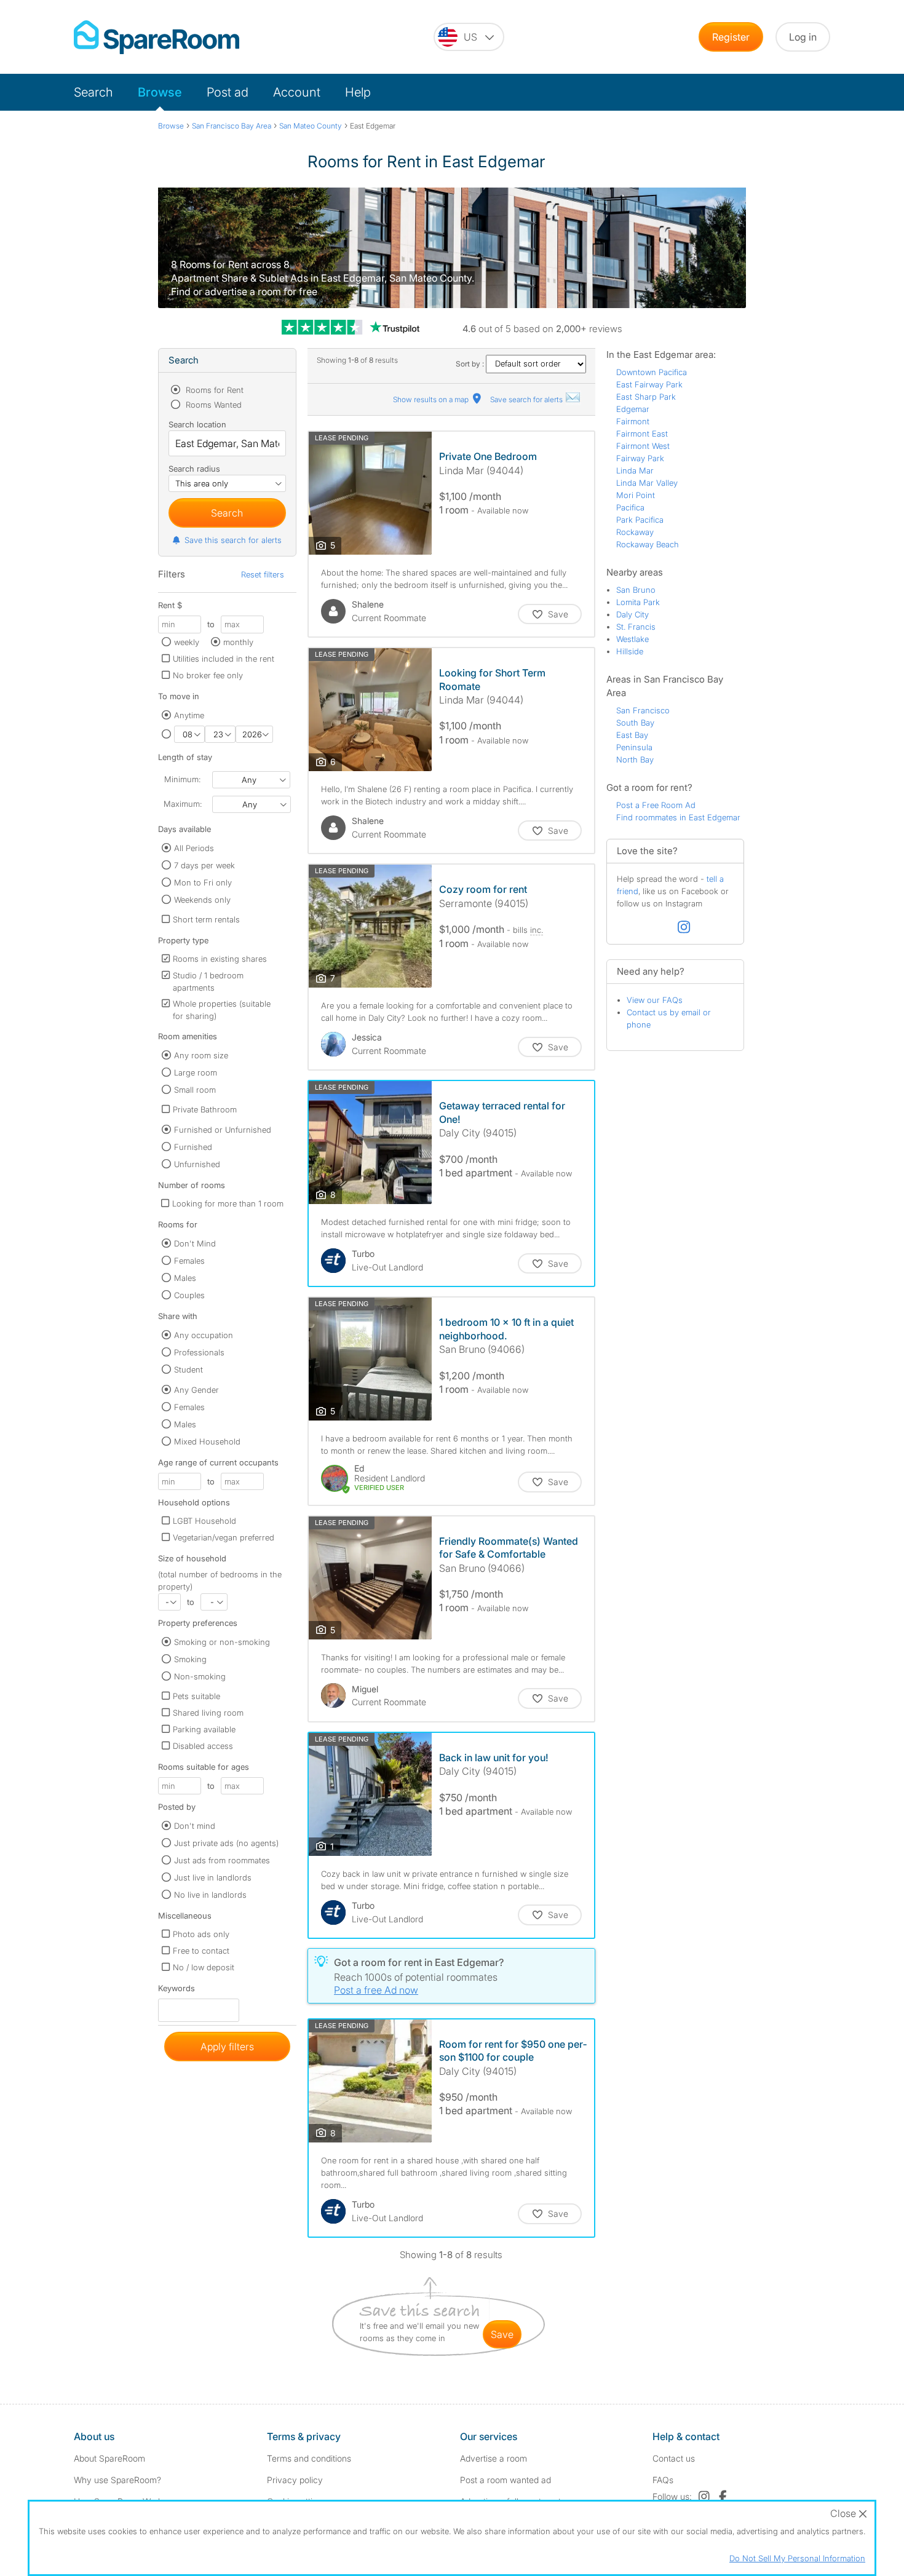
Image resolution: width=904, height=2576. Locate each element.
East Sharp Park (646, 397)
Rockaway (635, 532)
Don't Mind (195, 1243)
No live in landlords (210, 1895)
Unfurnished (197, 1164)
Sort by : (471, 364)
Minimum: (182, 779)
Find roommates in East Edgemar (678, 817)
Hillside (630, 651)
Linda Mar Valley (647, 483)
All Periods (194, 848)
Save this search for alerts (233, 540)
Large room (196, 1072)
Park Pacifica (640, 520)
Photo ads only (201, 1934)
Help (358, 92)
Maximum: (183, 804)
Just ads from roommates (222, 1860)
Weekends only (202, 900)
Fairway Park (640, 458)
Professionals (199, 1352)
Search (93, 92)
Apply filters (227, 2047)
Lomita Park (638, 602)
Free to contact (201, 1951)
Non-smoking (200, 1676)
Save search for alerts (527, 399)
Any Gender (196, 1390)
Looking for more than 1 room (228, 1203)
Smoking (190, 1659)
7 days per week (204, 865)
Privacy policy (295, 2480)
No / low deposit (204, 1967)
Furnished (193, 1147)
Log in (803, 37)
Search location (197, 424)
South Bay (635, 723)
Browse (160, 92)
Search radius (194, 469)
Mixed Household (207, 1441)
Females (189, 1261)
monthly (238, 642)
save (502, 2334)
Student (188, 1369)
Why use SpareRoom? (117, 2480)
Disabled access (203, 1746)
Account (297, 92)
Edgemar (633, 409)
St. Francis (636, 627)
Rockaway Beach (648, 544)
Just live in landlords (213, 1877)
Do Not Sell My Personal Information (797, 2558)
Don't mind (195, 1826)
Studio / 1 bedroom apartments (208, 981)
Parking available (204, 1729)
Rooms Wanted (212, 405)
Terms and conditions (309, 2458)
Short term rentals (206, 919)
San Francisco (643, 710)
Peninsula (634, 747)
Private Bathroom (205, 1109)
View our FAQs (655, 1000)
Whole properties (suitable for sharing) (222, 1010)
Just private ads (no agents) (226, 1843)
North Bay (635, 759)
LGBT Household (204, 1521)
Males (185, 1278)
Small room (195, 1090)
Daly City (632, 614)
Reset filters (263, 574)
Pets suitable (196, 1696)
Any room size (201, 1055)
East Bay (632, 735)
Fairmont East (642, 434)
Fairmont (633, 421)
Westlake (632, 639)
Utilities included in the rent (224, 659)
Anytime (189, 715)
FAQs (663, 2480)
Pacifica (630, 507)
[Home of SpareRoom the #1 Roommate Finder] (157, 37)
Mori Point (636, 495)
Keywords (176, 1991)
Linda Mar (635, 470)
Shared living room (208, 1713)
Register (731, 37)
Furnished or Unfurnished (223, 1130)
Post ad (228, 92)
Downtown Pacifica (652, 372)
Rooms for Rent (213, 390)
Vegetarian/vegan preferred (224, 1537)
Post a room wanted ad (506, 2480)
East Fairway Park (649, 384)
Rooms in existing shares (220, 959)
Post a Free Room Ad (656, 805)
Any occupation (204, 1335)
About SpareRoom (109, 2458)
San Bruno (636, 590)
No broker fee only (208, 675)
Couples (189, 1295)
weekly (187, 642)
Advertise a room (494, 2458)
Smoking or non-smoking (222, 1642)
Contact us (674, 2458)
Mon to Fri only (203, 882)
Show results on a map (432, 399)
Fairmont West (643, 446)
